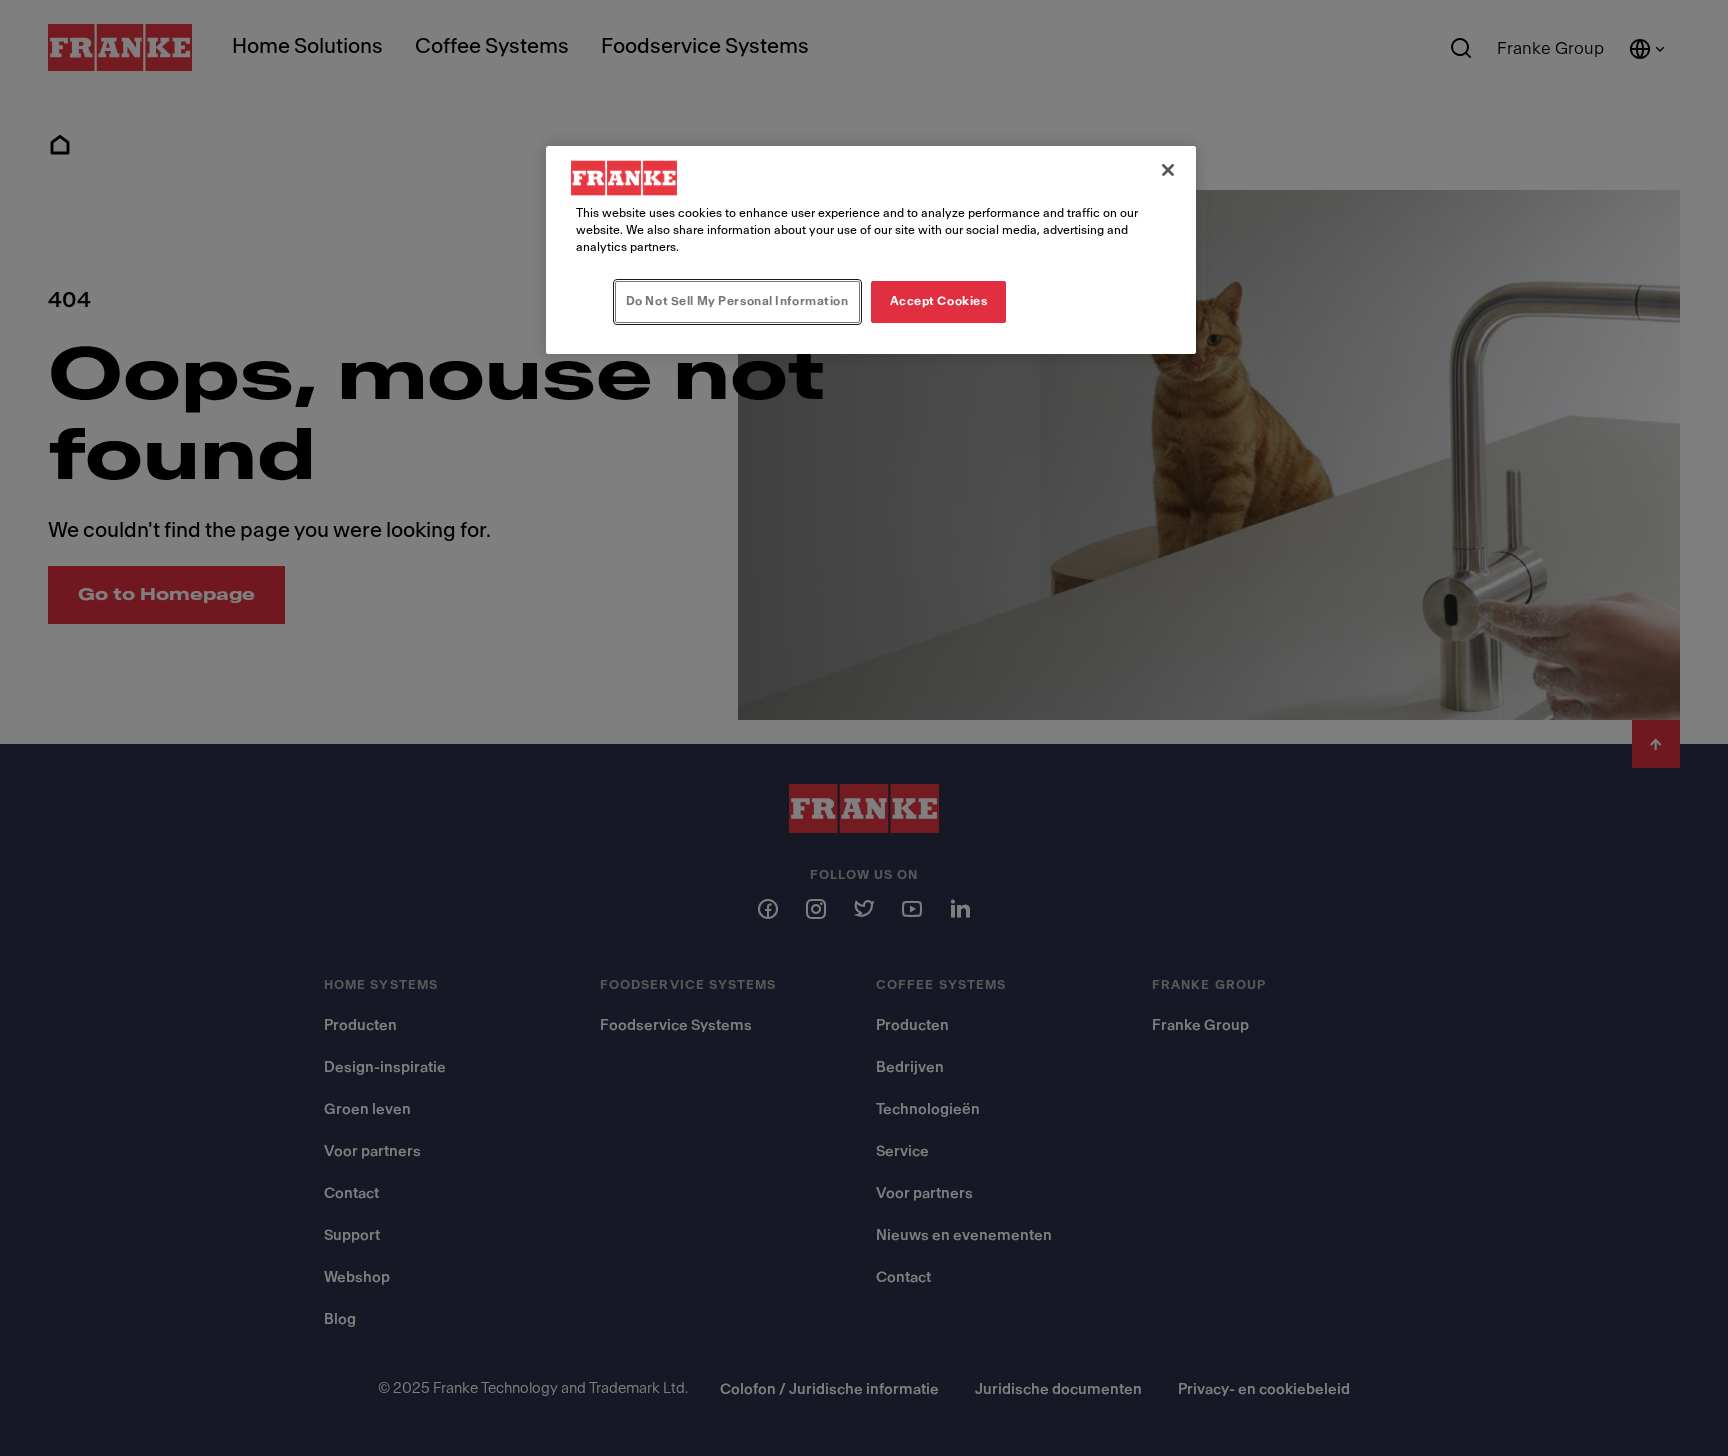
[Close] (1168, 170)
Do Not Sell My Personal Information (737, 301)
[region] (871, 250)
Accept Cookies (939, 301)
